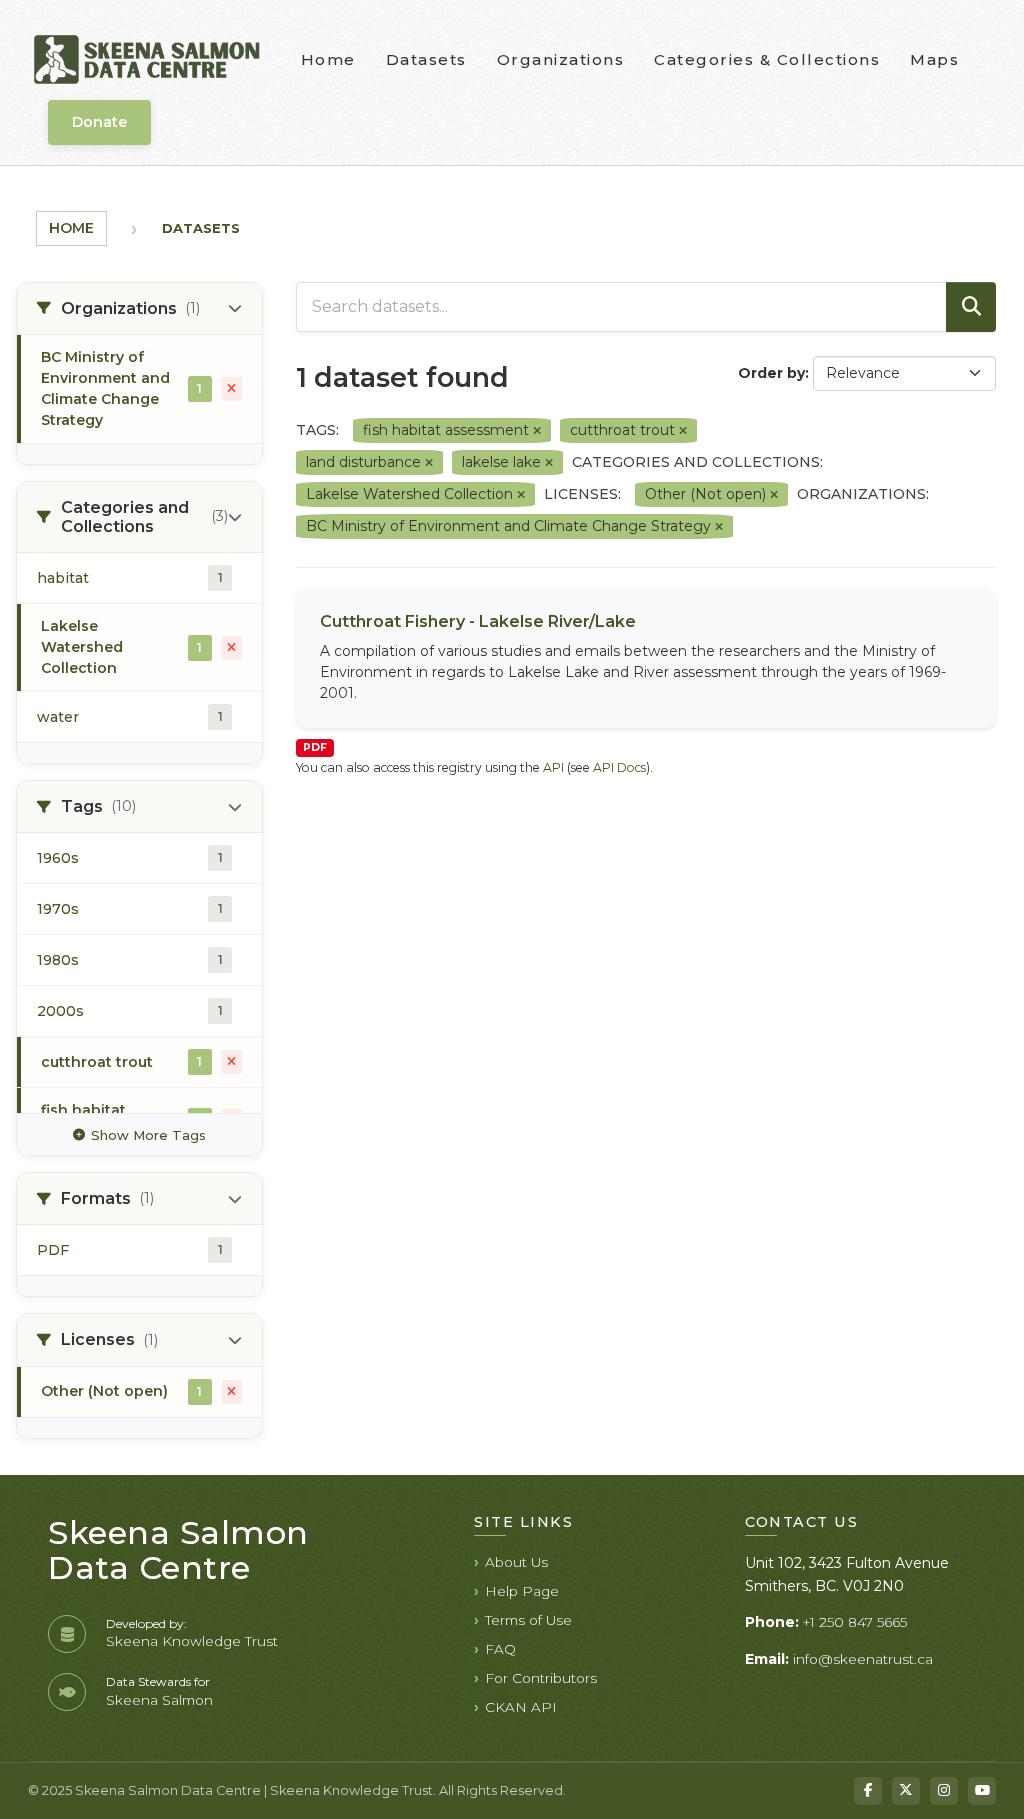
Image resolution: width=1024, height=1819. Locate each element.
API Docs (619, 767)
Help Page (522, 1591)
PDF (315, 747)
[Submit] (971, 307)
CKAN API (521, 1707)
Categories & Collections (767, 59)
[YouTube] (982, 1791)
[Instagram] (944, 1791)
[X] (906, 1791)
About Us (516, 1562)
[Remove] (537, 431)
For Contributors (541, 1678)
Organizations (561, 59)
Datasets (426, 59)
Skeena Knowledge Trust (192, 1641)
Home (328, 59)
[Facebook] (868, 1791)
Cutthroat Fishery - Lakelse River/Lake (478, 621)
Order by (771, 373)
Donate (99, 122)
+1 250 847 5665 (855, 1622)
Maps (934, 59)
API (553, 767)
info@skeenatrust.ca (863, 1659)
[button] (139, 309)
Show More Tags (148, 1135)
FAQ (500, 1649)
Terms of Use (528, 1620)
